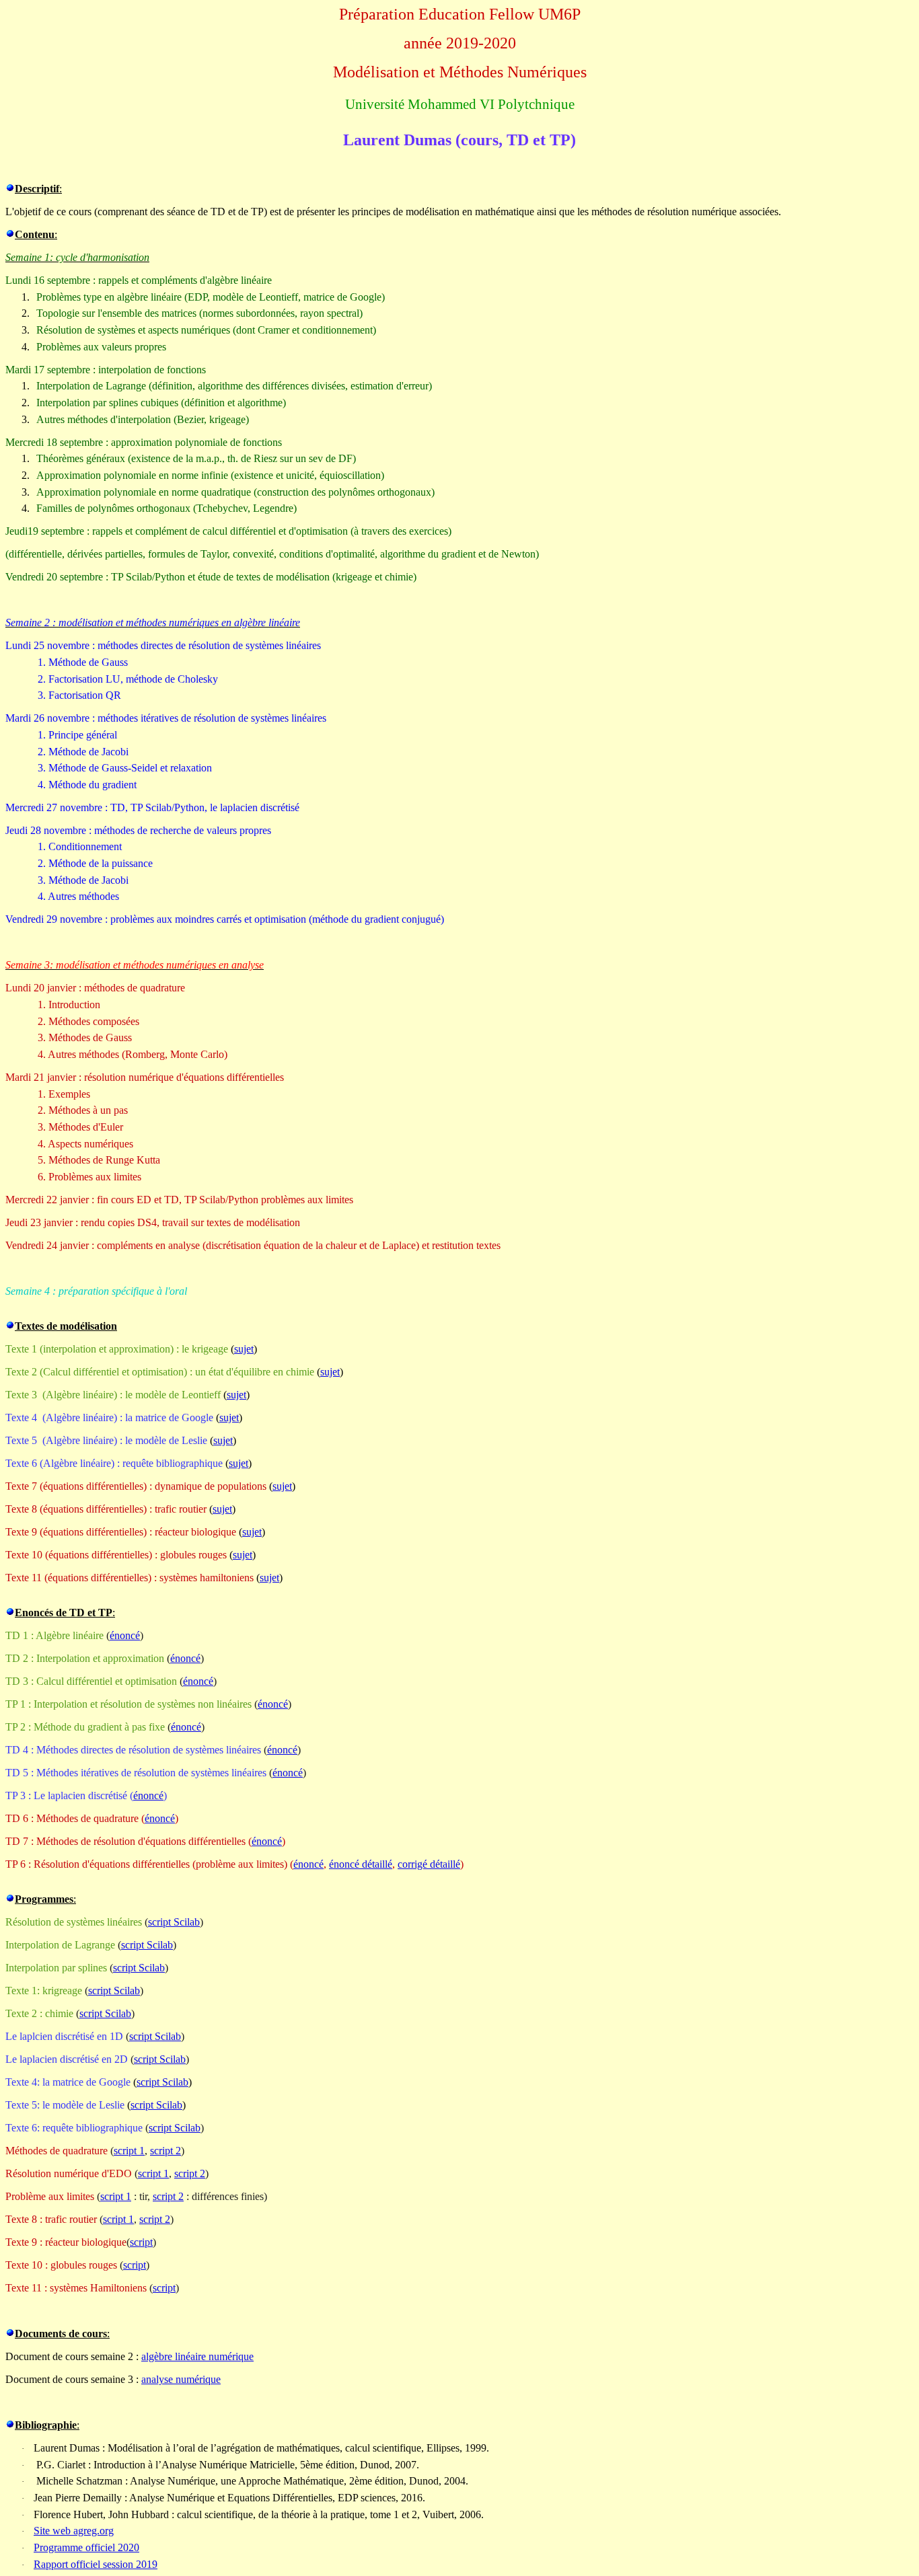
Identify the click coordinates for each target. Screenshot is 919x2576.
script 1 (129, 2151)
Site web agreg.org (74, 2531)
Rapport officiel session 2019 (96, 2564)
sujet (244, 1349)
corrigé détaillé (429, 1864)
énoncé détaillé (361, 1864)
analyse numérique (181, 2379)
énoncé (125, 1635)
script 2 (166, 2151)
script (141, 2242)
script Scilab (174, 1922)
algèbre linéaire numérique (197, 2356)
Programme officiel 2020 (86, 2547)
